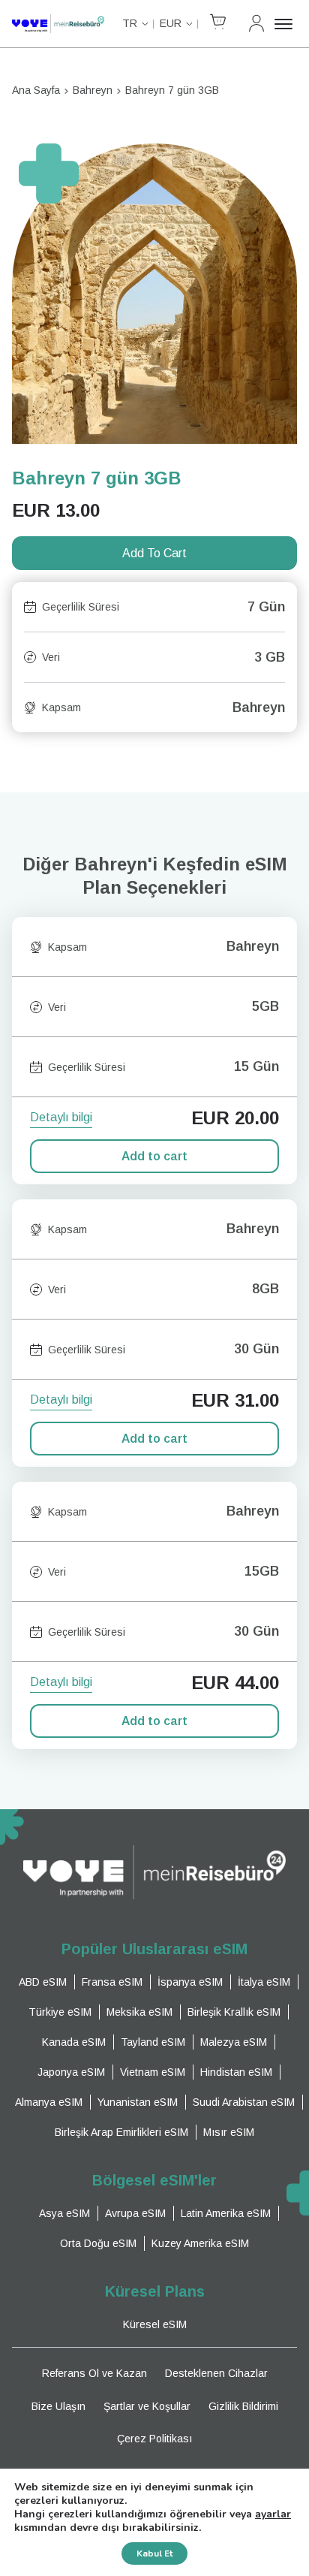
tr (130, 23)
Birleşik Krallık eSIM (234, 2012)
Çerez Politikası (154, 2439)
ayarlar (273, 2514)
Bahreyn (93, 90)
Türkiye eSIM (60, 2012)
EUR (171, 23)
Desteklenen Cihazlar (216, 2373)
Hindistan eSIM (236, 2072)
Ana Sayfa (36, 90)
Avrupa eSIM (135, 2213)
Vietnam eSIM (153, 2072)
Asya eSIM (64, 2213)
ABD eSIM (43, 1982)
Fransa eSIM (112, 1982)
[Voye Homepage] (58, 24)
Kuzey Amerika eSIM (200, 2243)
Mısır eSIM (229, 2132)
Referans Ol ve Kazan (94, 2373)
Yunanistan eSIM (138, 2102)
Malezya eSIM (234, 2042)
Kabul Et (154, 2553)
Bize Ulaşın (58, 2406)
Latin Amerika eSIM (226, 2213)
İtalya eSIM (264, 1982)
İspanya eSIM (190, 1982)
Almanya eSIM (49, 2102)
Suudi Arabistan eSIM (244, 2102)
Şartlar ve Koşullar (147, 2406)
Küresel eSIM (155, 2324)
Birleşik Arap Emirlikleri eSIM (121, 2132)
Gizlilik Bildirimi (243, 2406)
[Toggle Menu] (286, 24)
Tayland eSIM (153, 2042)
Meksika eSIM (139, 2012)
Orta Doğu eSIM (98, 2243)
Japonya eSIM (71, 2072)
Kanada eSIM (74, 2042)
